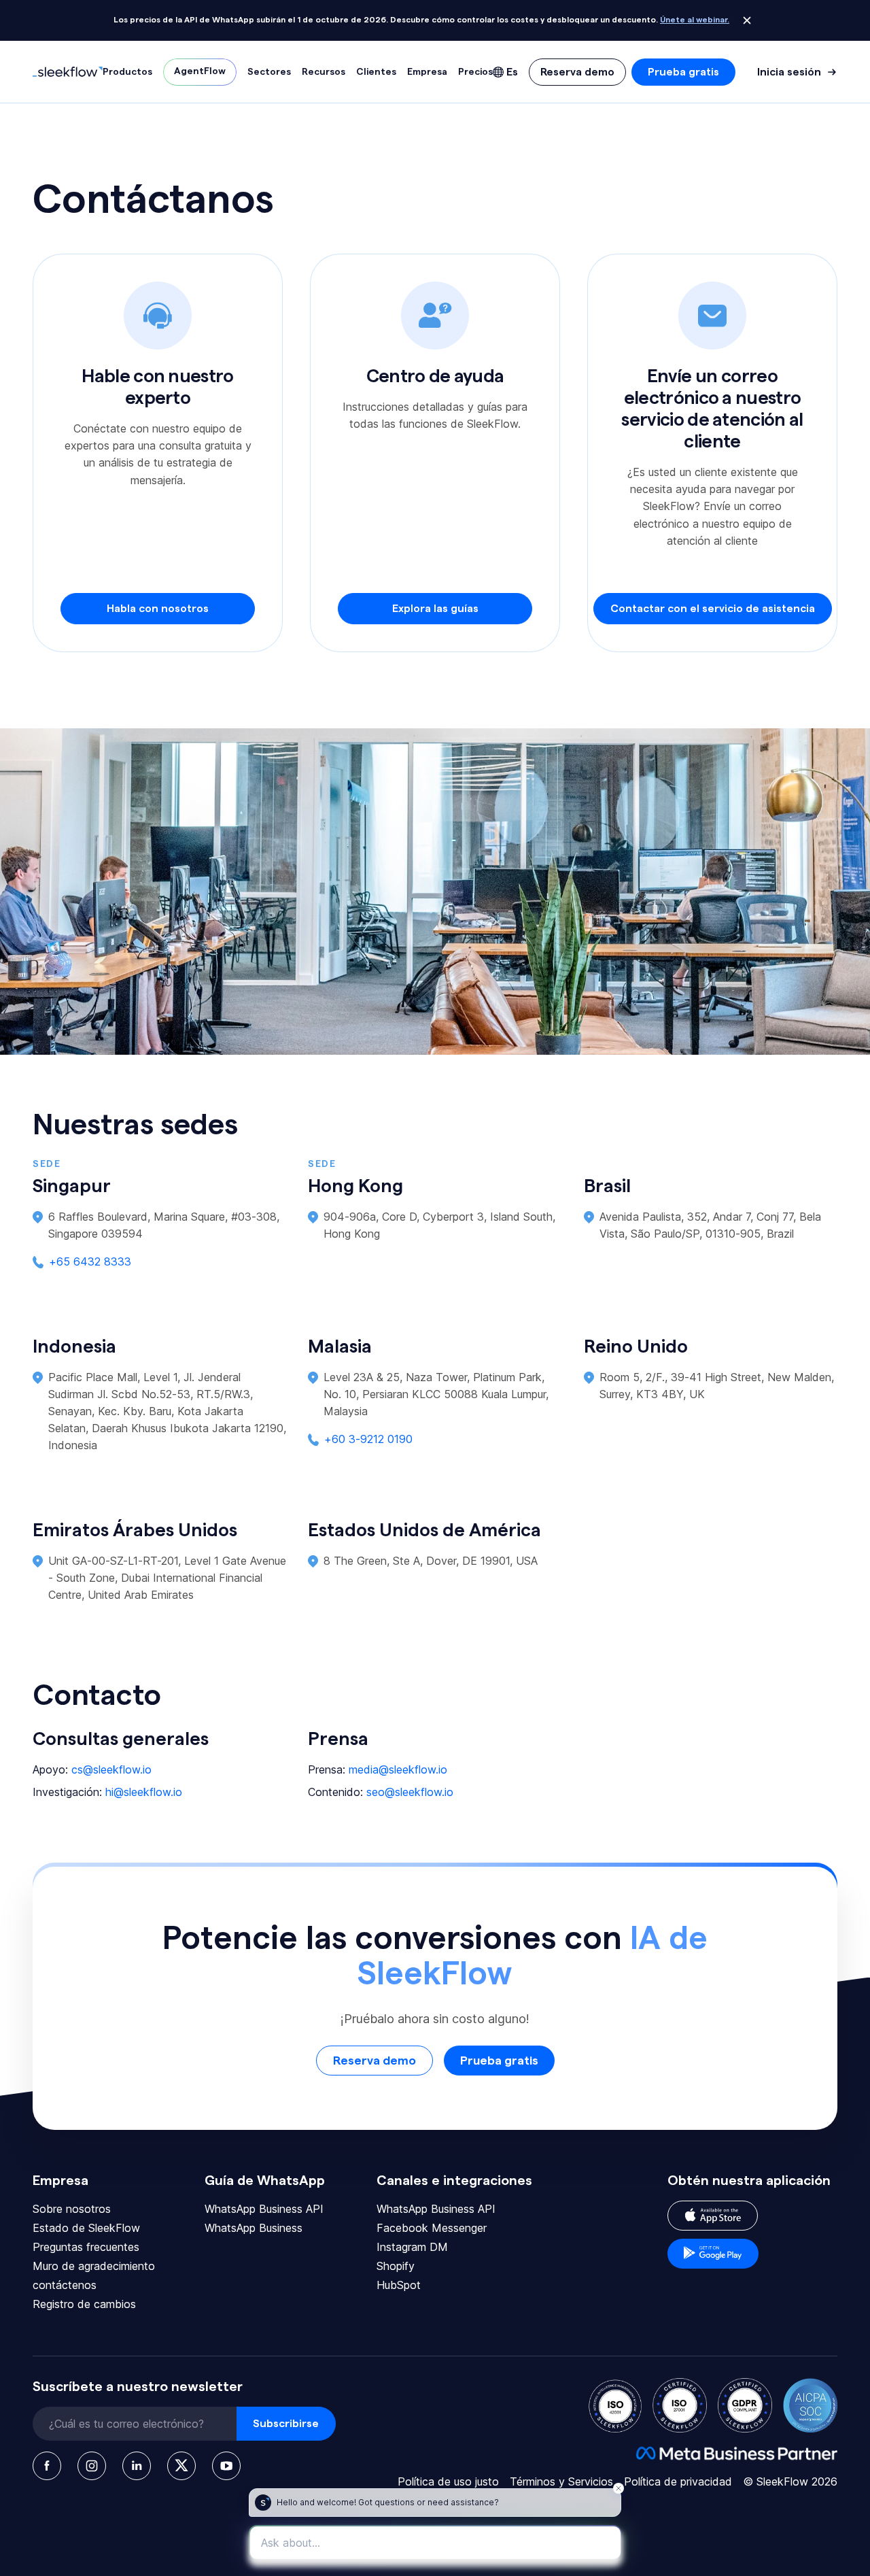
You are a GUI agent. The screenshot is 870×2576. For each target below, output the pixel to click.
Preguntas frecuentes (86, 2247)
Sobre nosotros (72, 2209)
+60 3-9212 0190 (368, 1439)
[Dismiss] (747, 20)
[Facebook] (47, 2466)
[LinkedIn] (137, 2466)
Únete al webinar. (695, 20)
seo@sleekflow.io (410, 1792)
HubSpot (399, 2285)
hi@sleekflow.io (144, 1792)
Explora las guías (435, 609)
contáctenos (65, 2285)
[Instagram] (92, 2466)
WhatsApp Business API (264, 2209)
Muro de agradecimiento (94, 2266)
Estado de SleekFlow (86, 2228)
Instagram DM (412, 2247)
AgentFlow (200, 71)
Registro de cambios (84, 2304)
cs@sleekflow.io (111, 1769)
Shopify (396, 2266)
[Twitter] (181, 2466)
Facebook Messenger (432, 2228)
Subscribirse (286, 2424)
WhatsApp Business (254, 2228)
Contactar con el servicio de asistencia (713, 609)
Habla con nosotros (158, 609)
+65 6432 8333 (90, 1261)
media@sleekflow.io (398, 1769)
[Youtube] (226, 2466)
